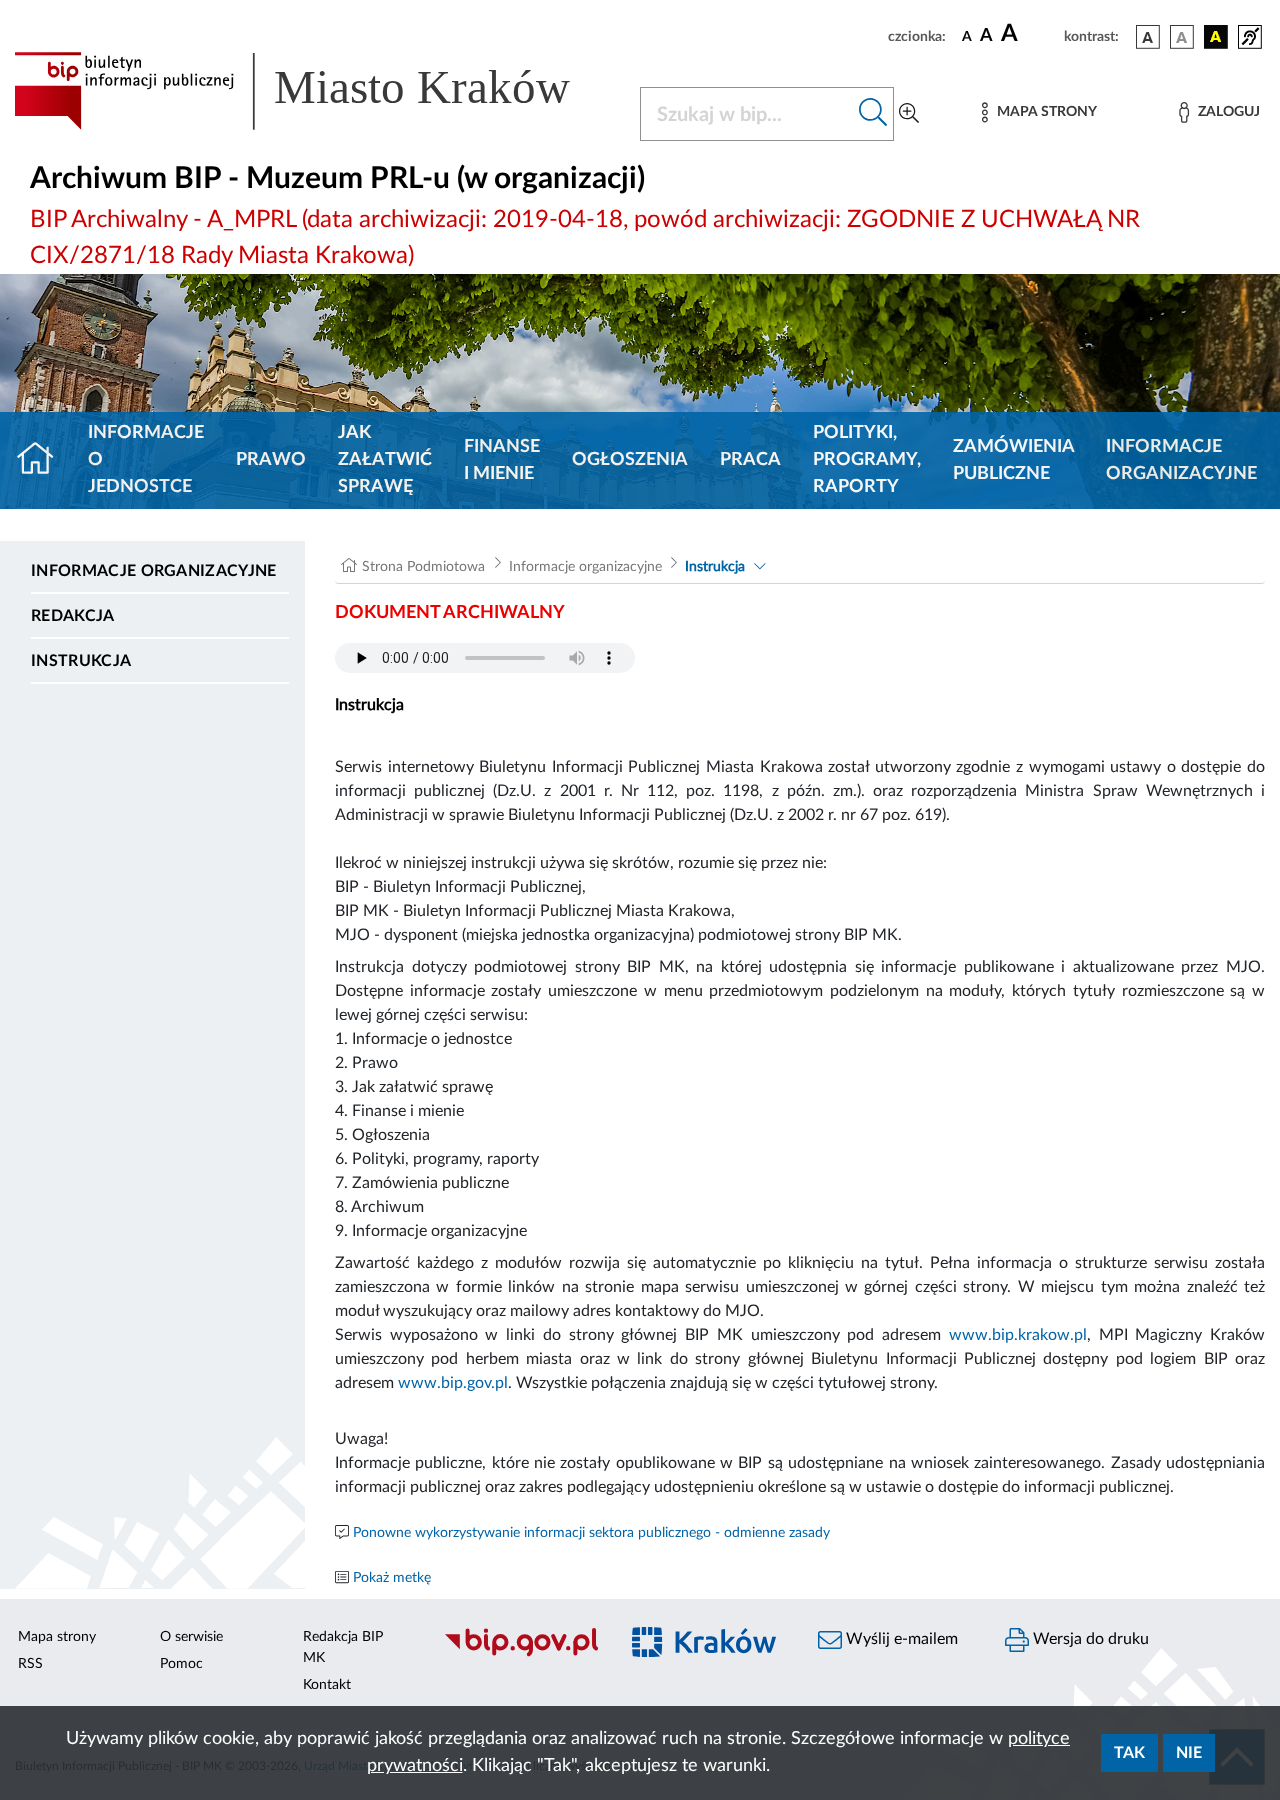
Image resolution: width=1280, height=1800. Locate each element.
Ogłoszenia (630, 460)
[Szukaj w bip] (873, 114)
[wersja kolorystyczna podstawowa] (1148, 37)
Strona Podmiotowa (423, 567)
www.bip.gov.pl (453, 1383)
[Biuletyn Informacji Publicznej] (520, 1654)
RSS (30, 1664)
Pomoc (181, 1664)
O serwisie (191, 1637)
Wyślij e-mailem (900, 1639)
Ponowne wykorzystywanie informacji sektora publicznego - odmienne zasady (591, 1533)
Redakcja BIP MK (343, 1647)
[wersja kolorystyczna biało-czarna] (1182, 37)
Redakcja (73, 616)
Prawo (271, 460)
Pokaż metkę (392, 1578)
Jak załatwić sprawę (385, 460)
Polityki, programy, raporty (867, 460)
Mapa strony (57, 1637)
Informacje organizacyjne (1181, 460)
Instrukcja (81, 661)
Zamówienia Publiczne (1013, 460)
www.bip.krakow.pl (1018, 1335)
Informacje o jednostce (146, 460)
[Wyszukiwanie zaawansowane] (909, 114)
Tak (1129, 1753)
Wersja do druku (1089, 1639)
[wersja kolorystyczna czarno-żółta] (1216, 37)
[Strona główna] (43, 461)
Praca (750, 460)
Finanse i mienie (502, 460)
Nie (1189, 1753)
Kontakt (327, 1685)
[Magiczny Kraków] (706, 1654)
